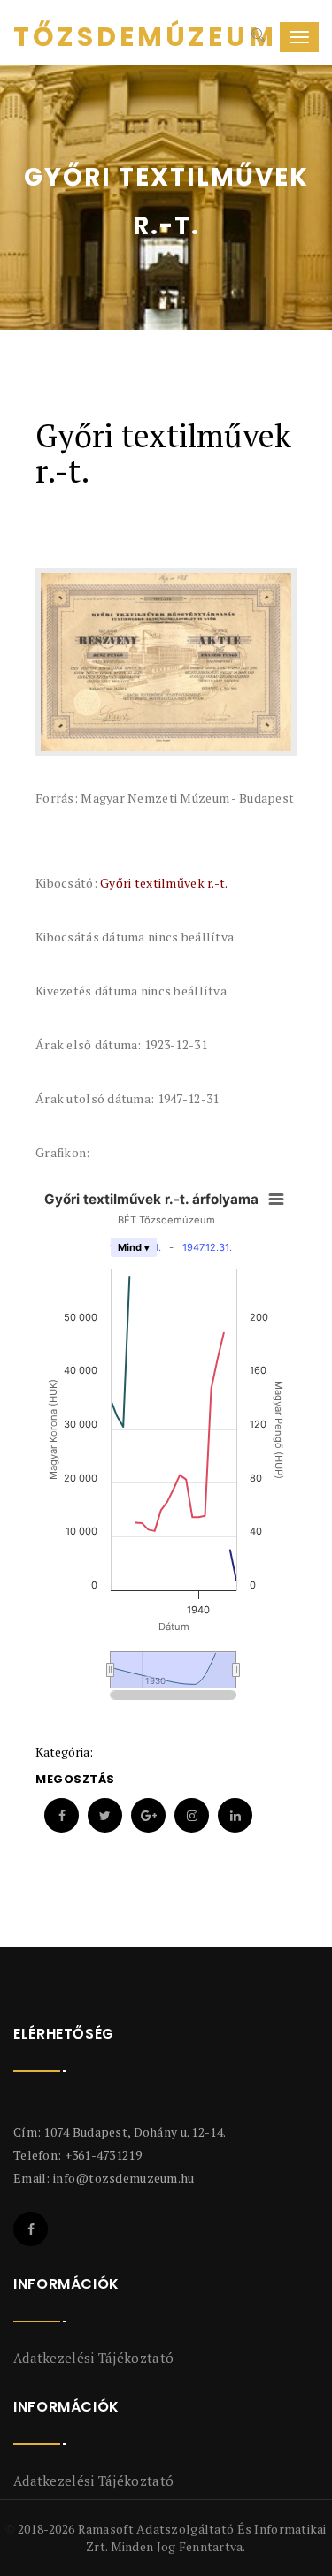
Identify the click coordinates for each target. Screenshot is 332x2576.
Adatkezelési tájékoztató (93, 2358)
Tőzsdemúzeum (80, 37)
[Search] (256, 37)
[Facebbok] (31, 2229)
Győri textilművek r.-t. (164, 883)
